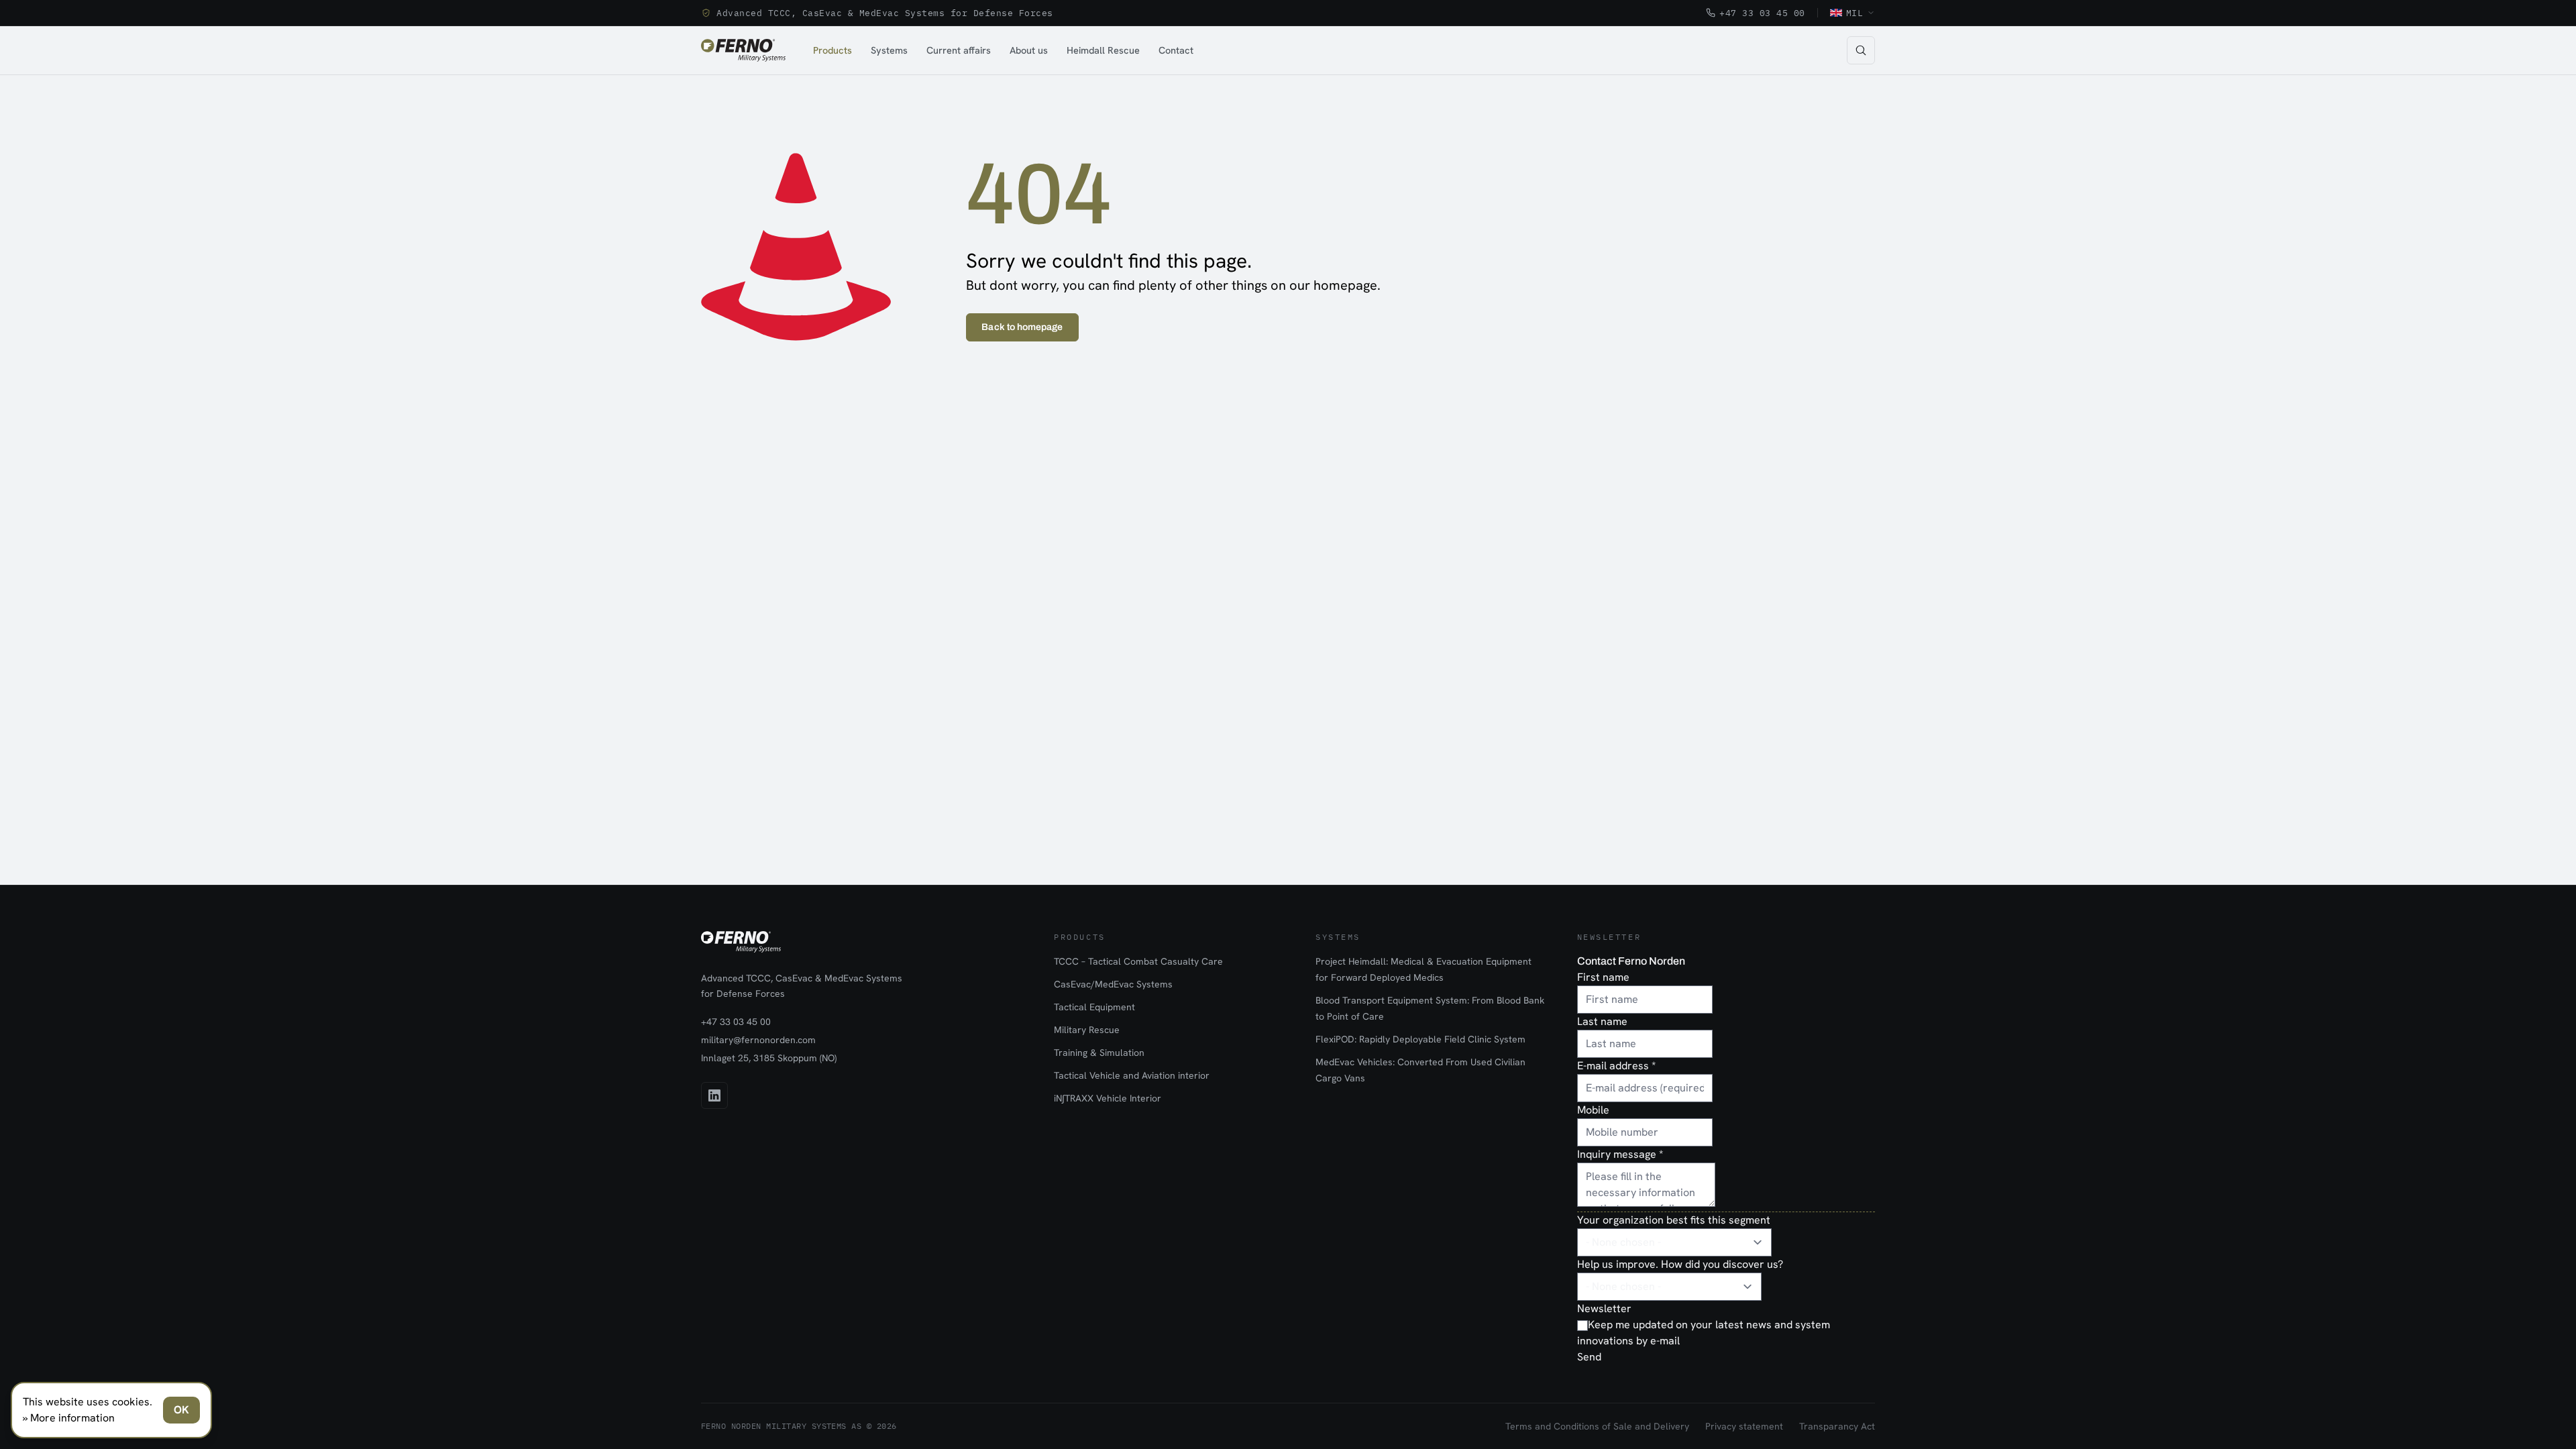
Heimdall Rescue (1103, 50)
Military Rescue (1087, 1030)
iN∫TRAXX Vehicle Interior (1108, 1098)
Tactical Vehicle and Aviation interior (1132, 1075)
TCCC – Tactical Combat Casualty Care (1138, 961)
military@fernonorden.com (758, 1040)
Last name (1602, 1021)
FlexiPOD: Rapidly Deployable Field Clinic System (1420, 1039)
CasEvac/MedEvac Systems (1113, 984)
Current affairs (959, 50)
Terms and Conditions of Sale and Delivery (1597, 1426)
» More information (69, 1418)
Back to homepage (1022, 327)
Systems (889, 50)
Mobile (1593, 1110)
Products (833, 50)
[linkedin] (714, 1095)
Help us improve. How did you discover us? (1680, 1264)
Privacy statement (1744, 1426)
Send (1589, 1357)
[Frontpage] (743, 50)
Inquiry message (1620, 1154)
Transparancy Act (1837, 1426)
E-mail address (1616, 1066)
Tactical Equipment (1094, 1007)
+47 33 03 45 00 (1762, 13)
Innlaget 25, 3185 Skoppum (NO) (769, 1058)
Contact (1176, 50)
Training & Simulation (1099, 1053)
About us (1029, 50)
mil (1855, 13)
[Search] (1861, 50)
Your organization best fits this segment (1674, 1220)
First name (1603, 977)
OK (181, 1410)
